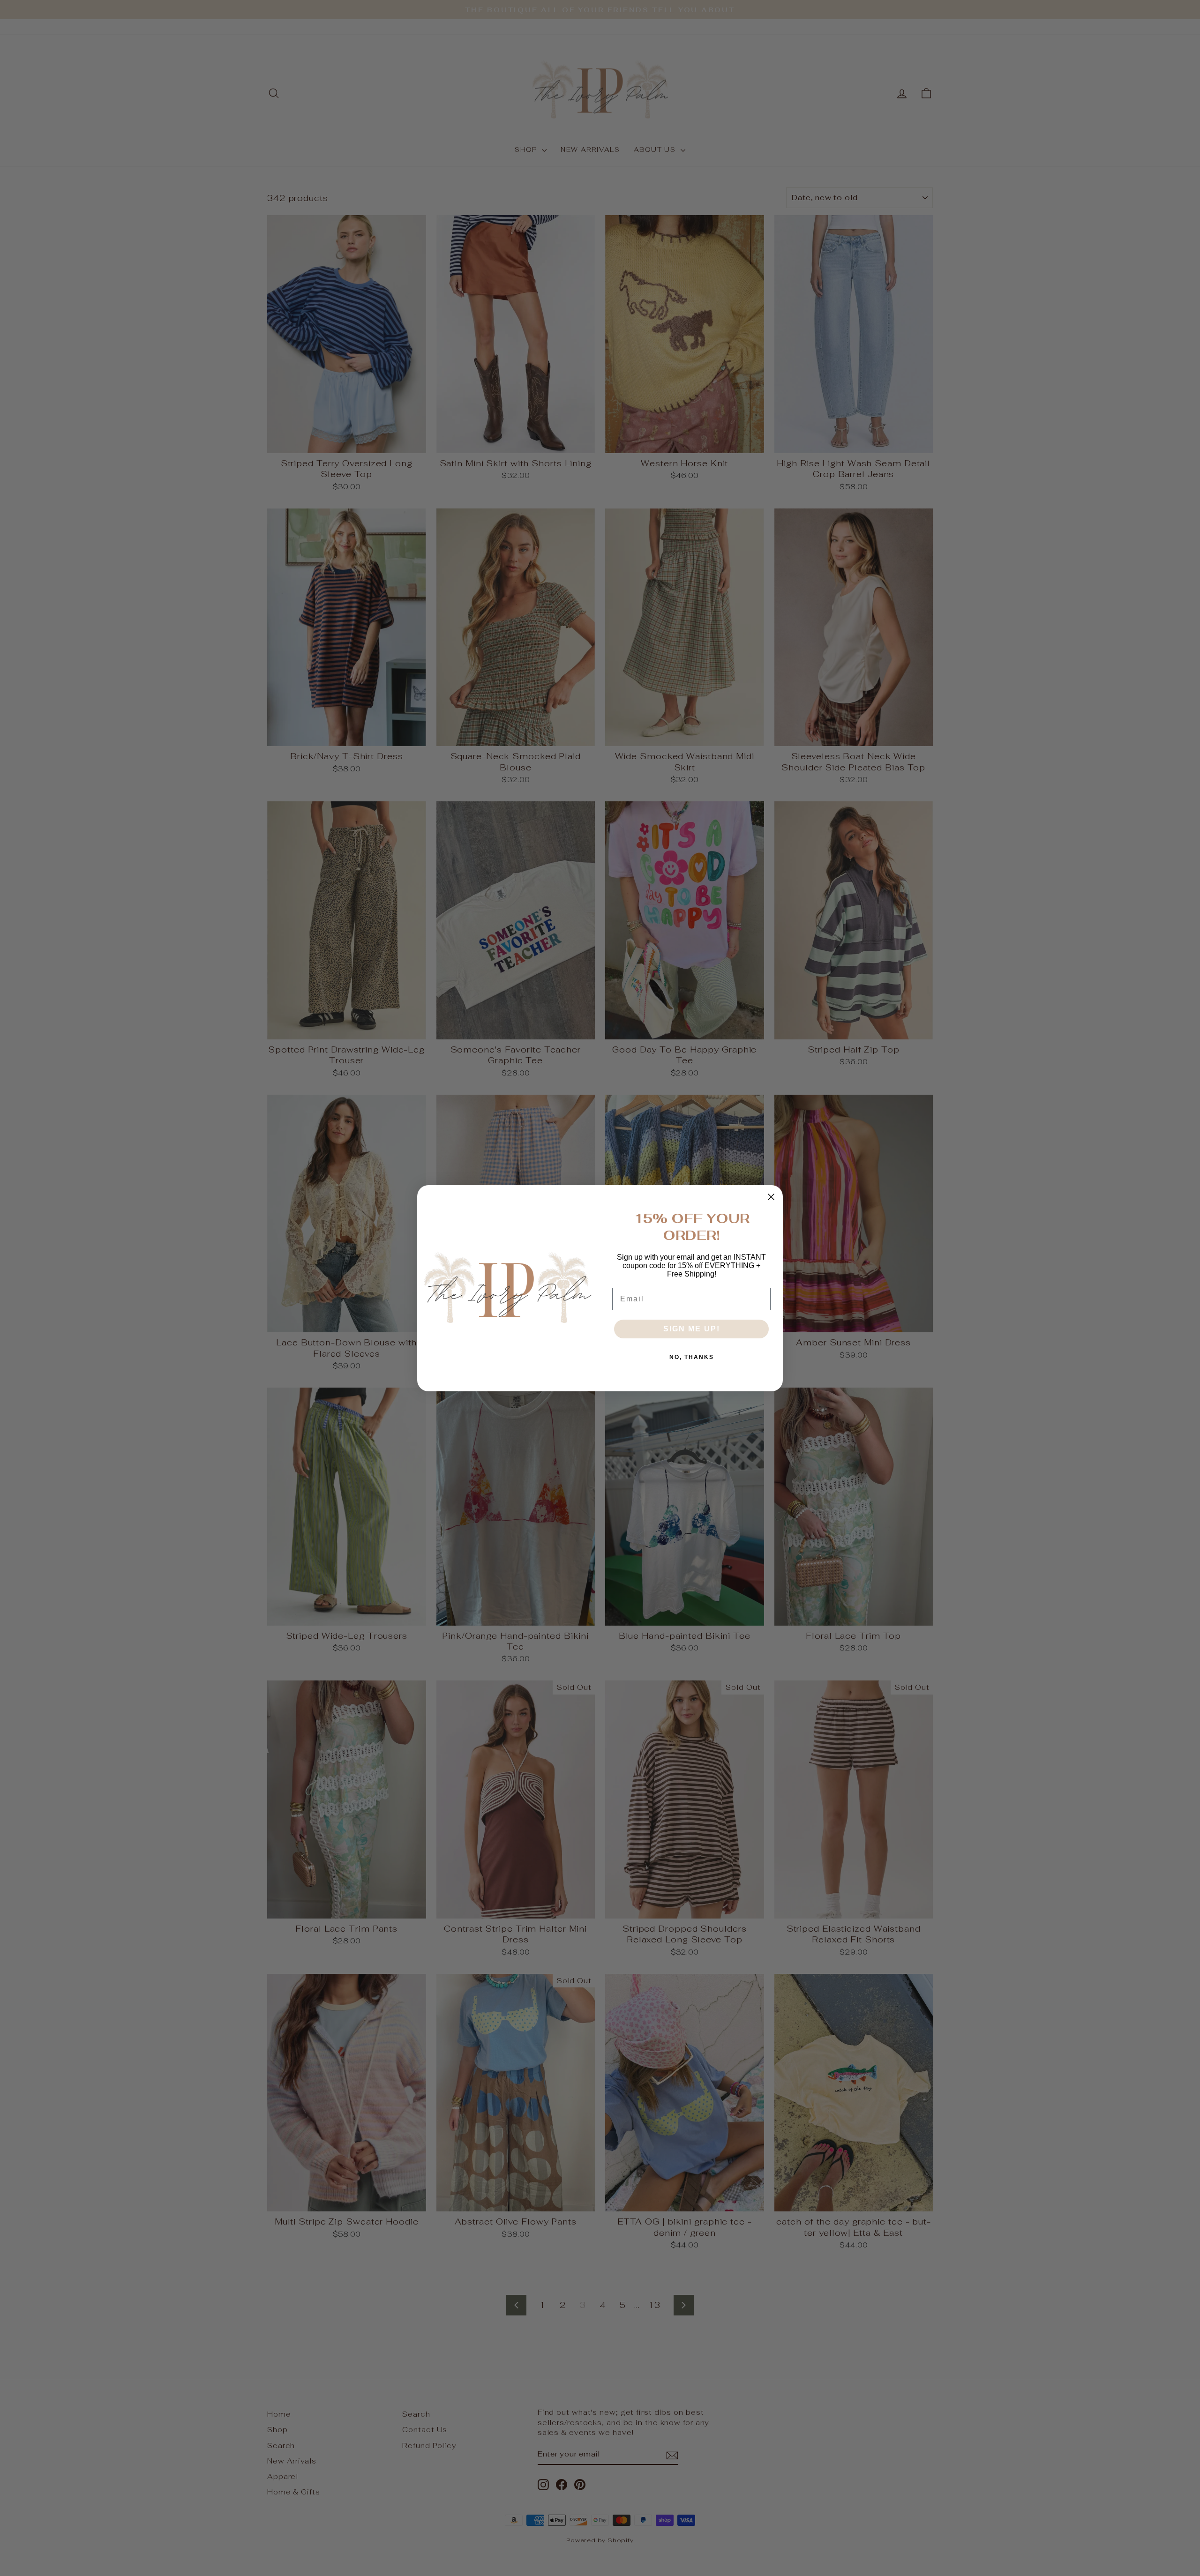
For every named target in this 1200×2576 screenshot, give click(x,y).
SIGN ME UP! (692, 1329)
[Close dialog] (771, 1197)
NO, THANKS (692, 1357)
